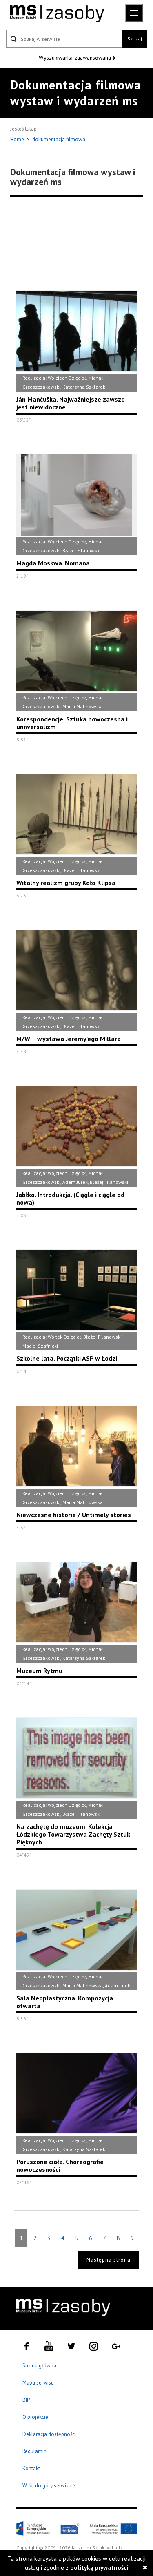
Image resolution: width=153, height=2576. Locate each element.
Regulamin (34, 2451)
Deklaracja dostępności (49, 2434)
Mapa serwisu (38, 2383)
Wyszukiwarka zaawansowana (76, 58)
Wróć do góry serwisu (49, 2486)
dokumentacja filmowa (59, 139)
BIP (26, 2400)
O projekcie (35, 2417)
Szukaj (135, 39)
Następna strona (109, 2260)
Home (18, 139)
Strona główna (39, 2366)
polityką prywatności (99, 2568)
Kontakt (31, 2468)
